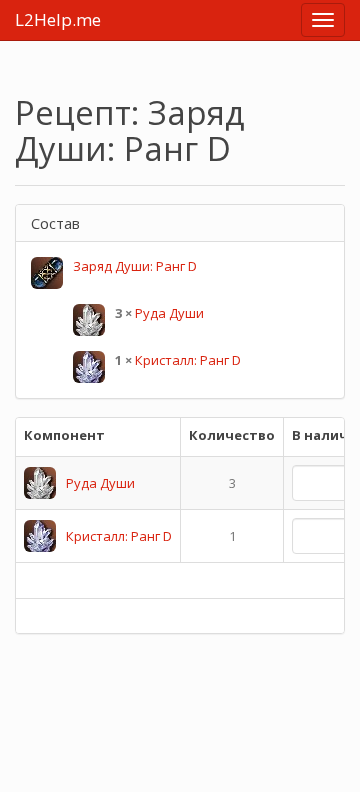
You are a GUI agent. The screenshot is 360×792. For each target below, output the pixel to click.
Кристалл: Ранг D (188, 360)
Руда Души (169, 313)
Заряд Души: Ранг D (135, 266)
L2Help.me (58, 19)
